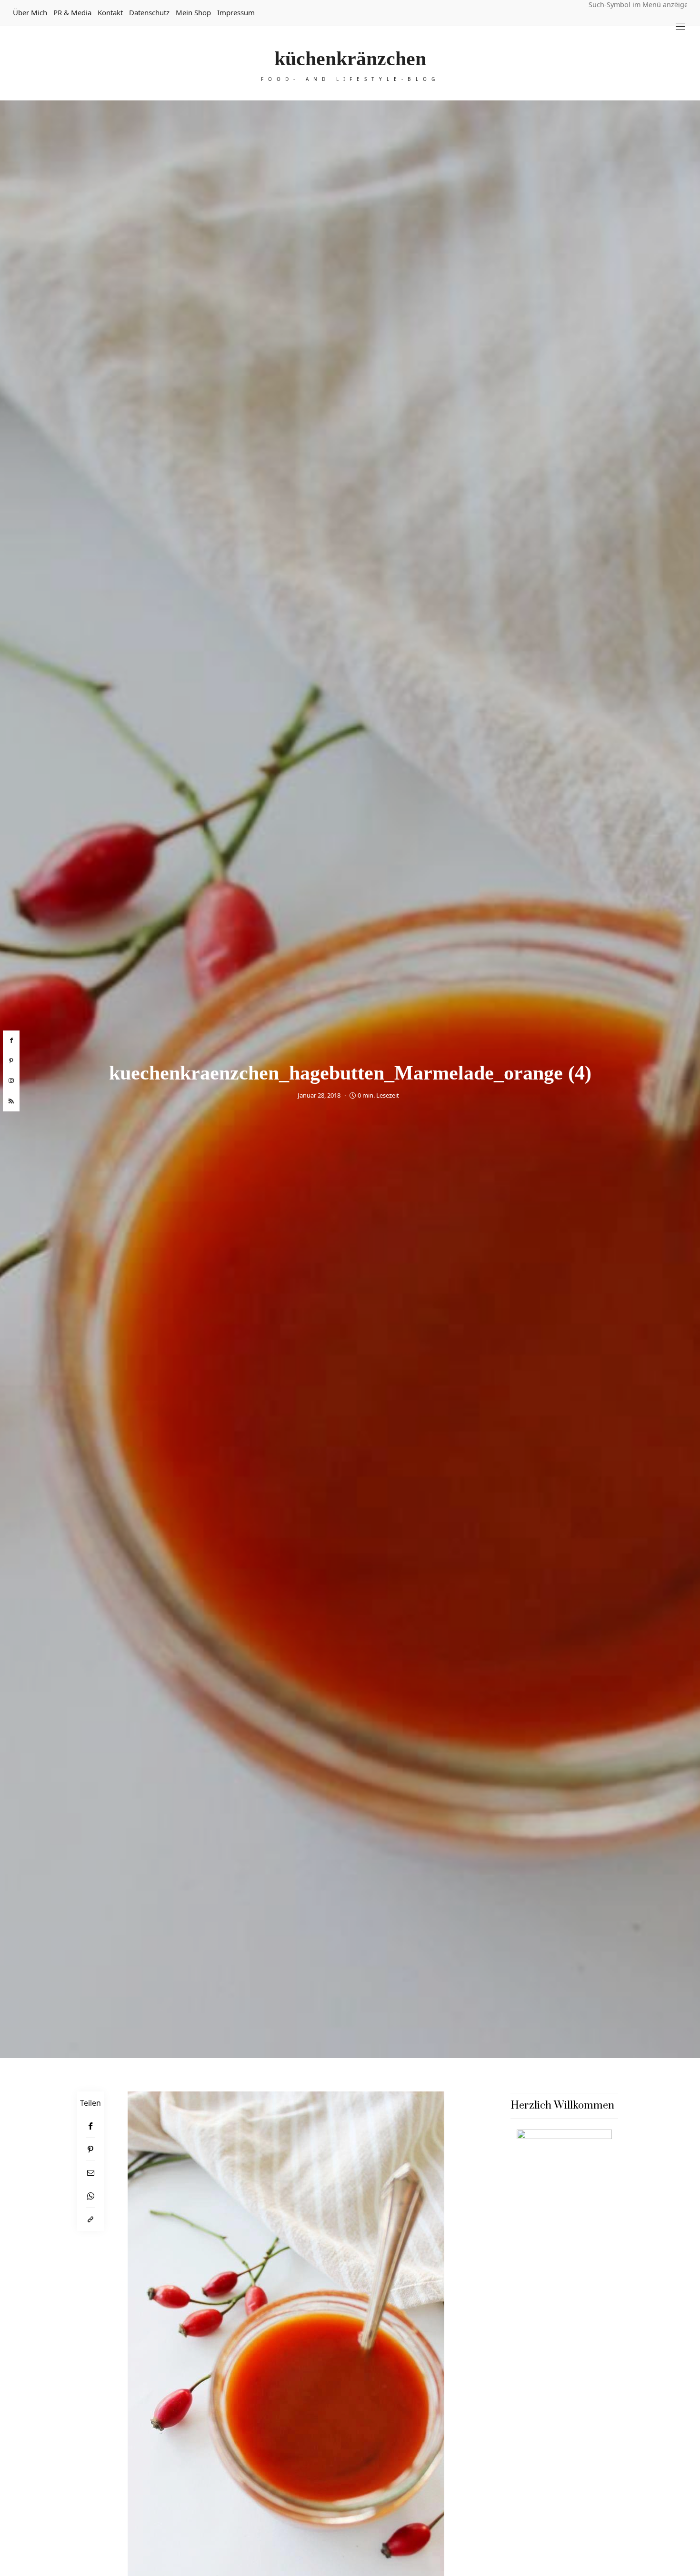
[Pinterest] (90, 2149)
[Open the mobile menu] (680, 26)
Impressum (236, 12)
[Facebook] (90, 2126)
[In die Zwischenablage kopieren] (90, 2219)
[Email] (90, 2173)
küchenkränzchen (350, 59)
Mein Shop (193, 12)
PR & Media (72, 12)
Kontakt (110, 12)
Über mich (30, 12)
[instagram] (11, 1081)
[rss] (11, 1101)
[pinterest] (11, 1060)
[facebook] (11, 1040)
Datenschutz (149, 12)
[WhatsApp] (90, 2196)
